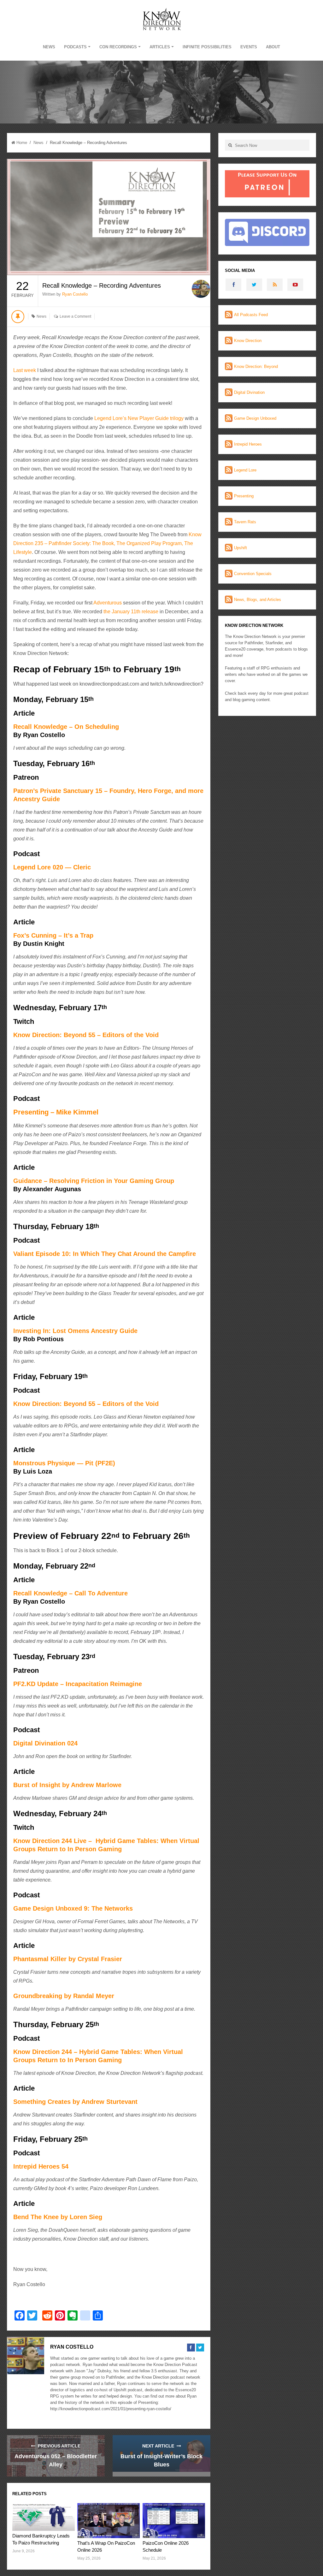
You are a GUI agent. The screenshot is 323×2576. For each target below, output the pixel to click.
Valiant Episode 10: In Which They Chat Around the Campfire (105, 1254)
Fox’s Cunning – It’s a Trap (53, 935)
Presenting (244, 496)
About (273, 47)
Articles (160, 47)
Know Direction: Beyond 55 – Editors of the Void (86, 1035)
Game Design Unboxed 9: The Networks (73, 1908)
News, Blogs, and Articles (258, 600)
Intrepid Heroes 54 (41, 2166)
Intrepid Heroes (248, 444)
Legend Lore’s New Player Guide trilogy (139, 418)
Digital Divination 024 (45, 1743)
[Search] (230, 145)
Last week (25, 370)
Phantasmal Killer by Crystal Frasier (68, 1959)
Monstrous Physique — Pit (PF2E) (64, 1463)
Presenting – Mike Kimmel (56, 1112)
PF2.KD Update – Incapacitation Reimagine (78, 1684)
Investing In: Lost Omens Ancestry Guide (75, 1331)
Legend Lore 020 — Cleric (52, 867)
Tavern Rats (245, 522)
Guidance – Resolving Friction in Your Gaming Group (94, 1181)
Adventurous (107, 603)
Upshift (241, 548)
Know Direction (248, 341)
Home (22, 143)
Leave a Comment (75, 316)
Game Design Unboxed (255, 418)
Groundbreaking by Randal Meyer (64, 1996)
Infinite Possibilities (207, 47)
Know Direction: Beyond (256, 366)
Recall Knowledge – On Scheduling (66, 727)
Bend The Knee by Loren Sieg (58, 2217)
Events (249, 47)
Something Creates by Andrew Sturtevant (75, 2102)
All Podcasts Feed (251, 315)
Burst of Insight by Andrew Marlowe (67, 1785)
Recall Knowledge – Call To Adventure (70, 1593)
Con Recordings (118, 47)
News (49, 47)
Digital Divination (249, 392)
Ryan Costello (75, 294)
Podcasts (75, 47)
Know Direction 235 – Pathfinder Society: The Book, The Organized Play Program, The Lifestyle (107, 543)
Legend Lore (245, 470)
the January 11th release (131, 612)
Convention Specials (253, 574)
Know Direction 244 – (46, 2052)
